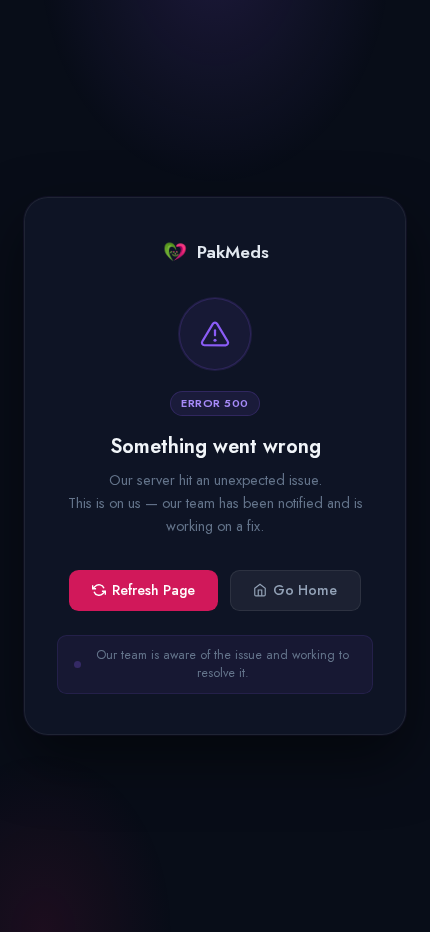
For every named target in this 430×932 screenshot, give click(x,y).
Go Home (305, 590)
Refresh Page (153, 590)
